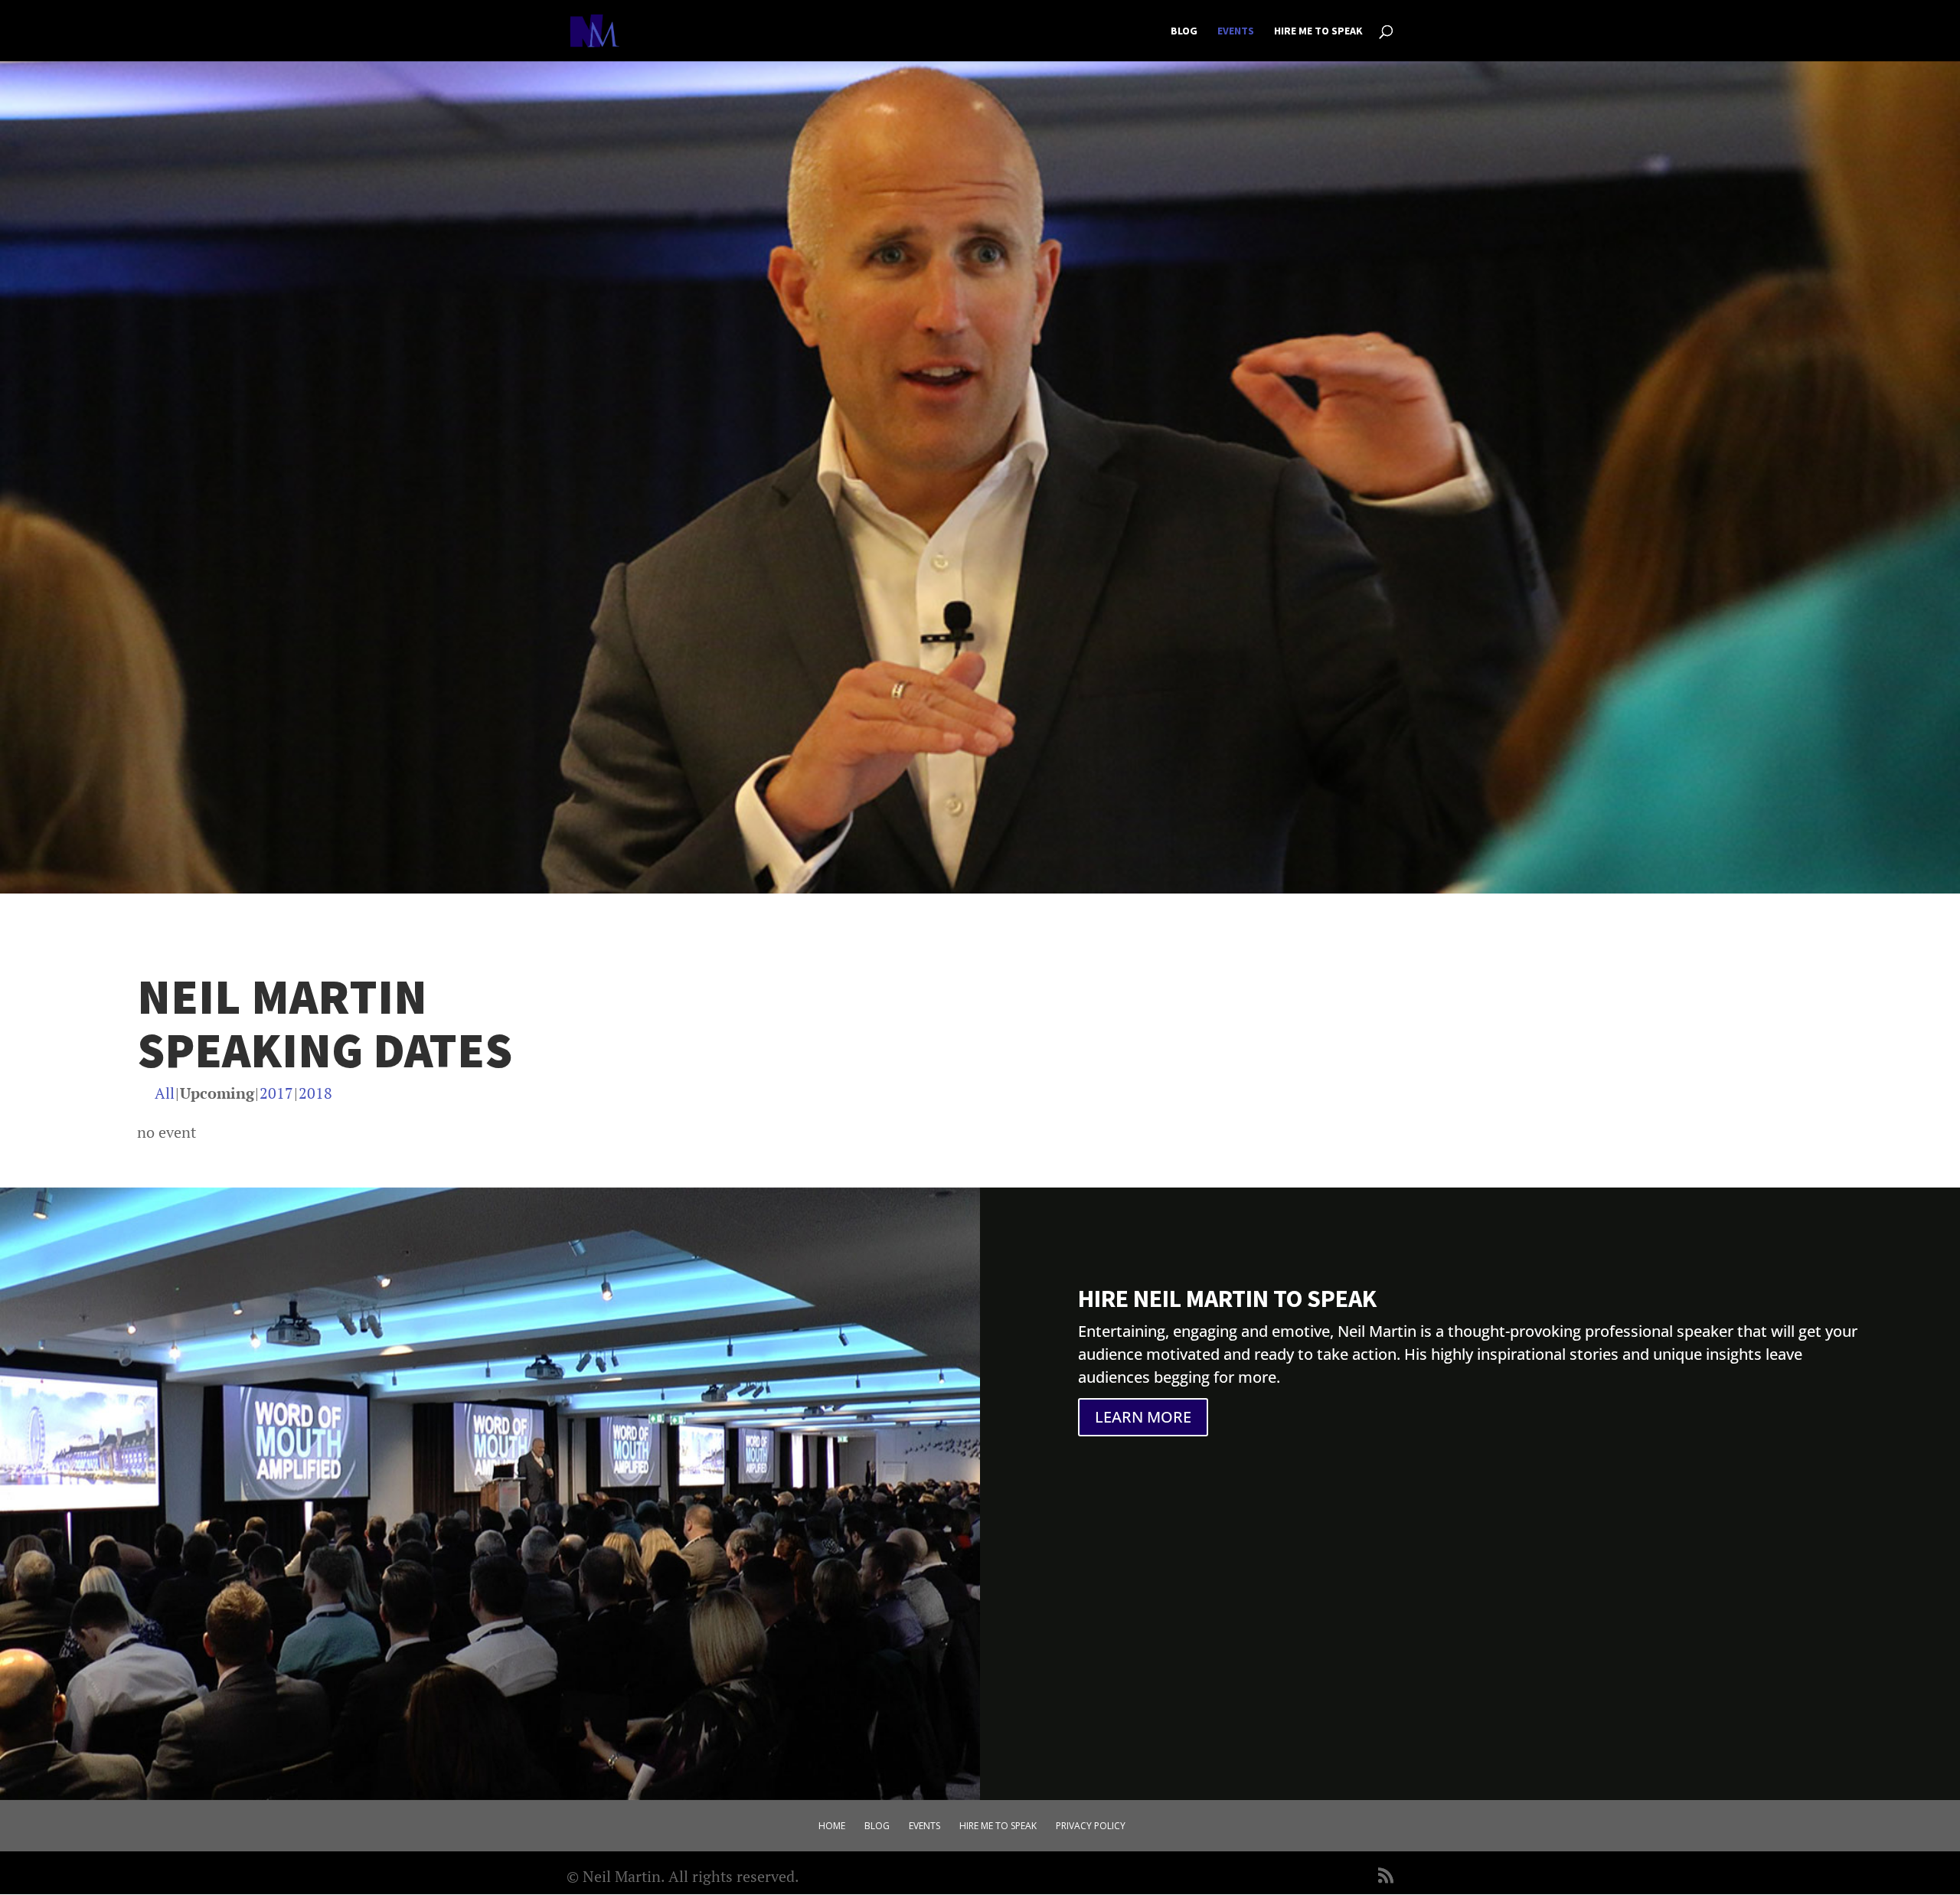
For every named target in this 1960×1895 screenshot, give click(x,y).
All (165, 1093)
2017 (276, 1093)
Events (1236, 31)
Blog (1184, 31)
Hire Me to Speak (1318, 31)
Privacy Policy (1091, 1826)
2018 (315, 1093)
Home (832, 1826)
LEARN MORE (1143, 1417)
